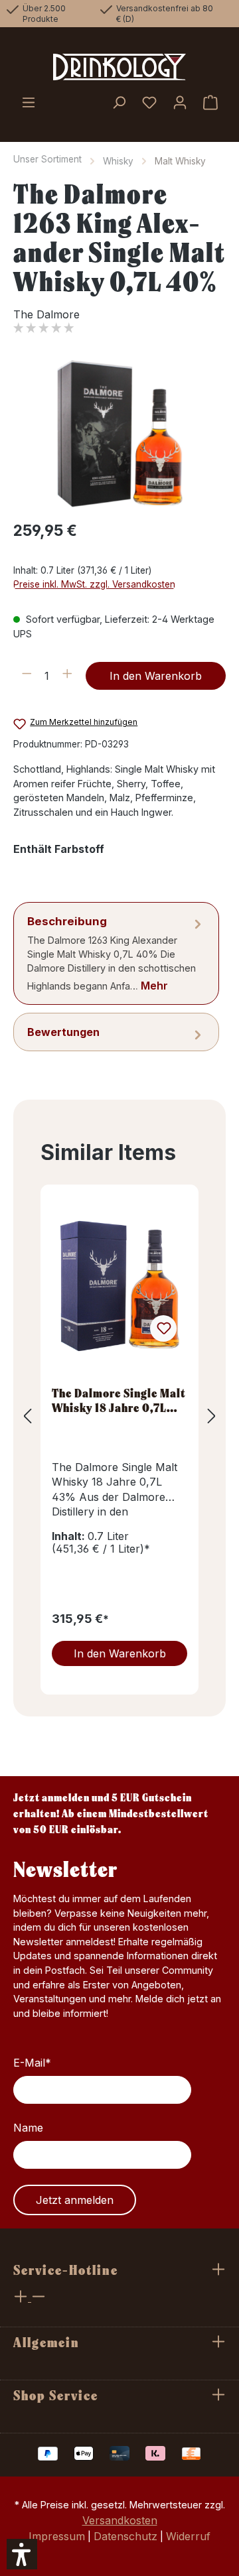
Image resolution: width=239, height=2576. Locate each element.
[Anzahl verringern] (27, 676)
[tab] (116, 953)
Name (28, 2128)
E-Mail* (32, 2063)
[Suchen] (119, 103)
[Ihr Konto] (180, 103)
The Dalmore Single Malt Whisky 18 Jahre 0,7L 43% (119, 1400)
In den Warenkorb (156, 676)
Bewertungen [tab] (63, 1032)
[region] (119, 434)
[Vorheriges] (27, 1416)
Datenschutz (125, 2536)
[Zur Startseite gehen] (119, 67)
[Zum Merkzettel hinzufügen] (163, 1328)
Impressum (57, 2536)
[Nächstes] (212, 1416)
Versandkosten (120, 2520)
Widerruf (188, 2536)
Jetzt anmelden (75, 2200)
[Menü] (29, 103)
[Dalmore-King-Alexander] (119, 434)
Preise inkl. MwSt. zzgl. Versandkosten (94, 584)
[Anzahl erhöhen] (67, 676)
